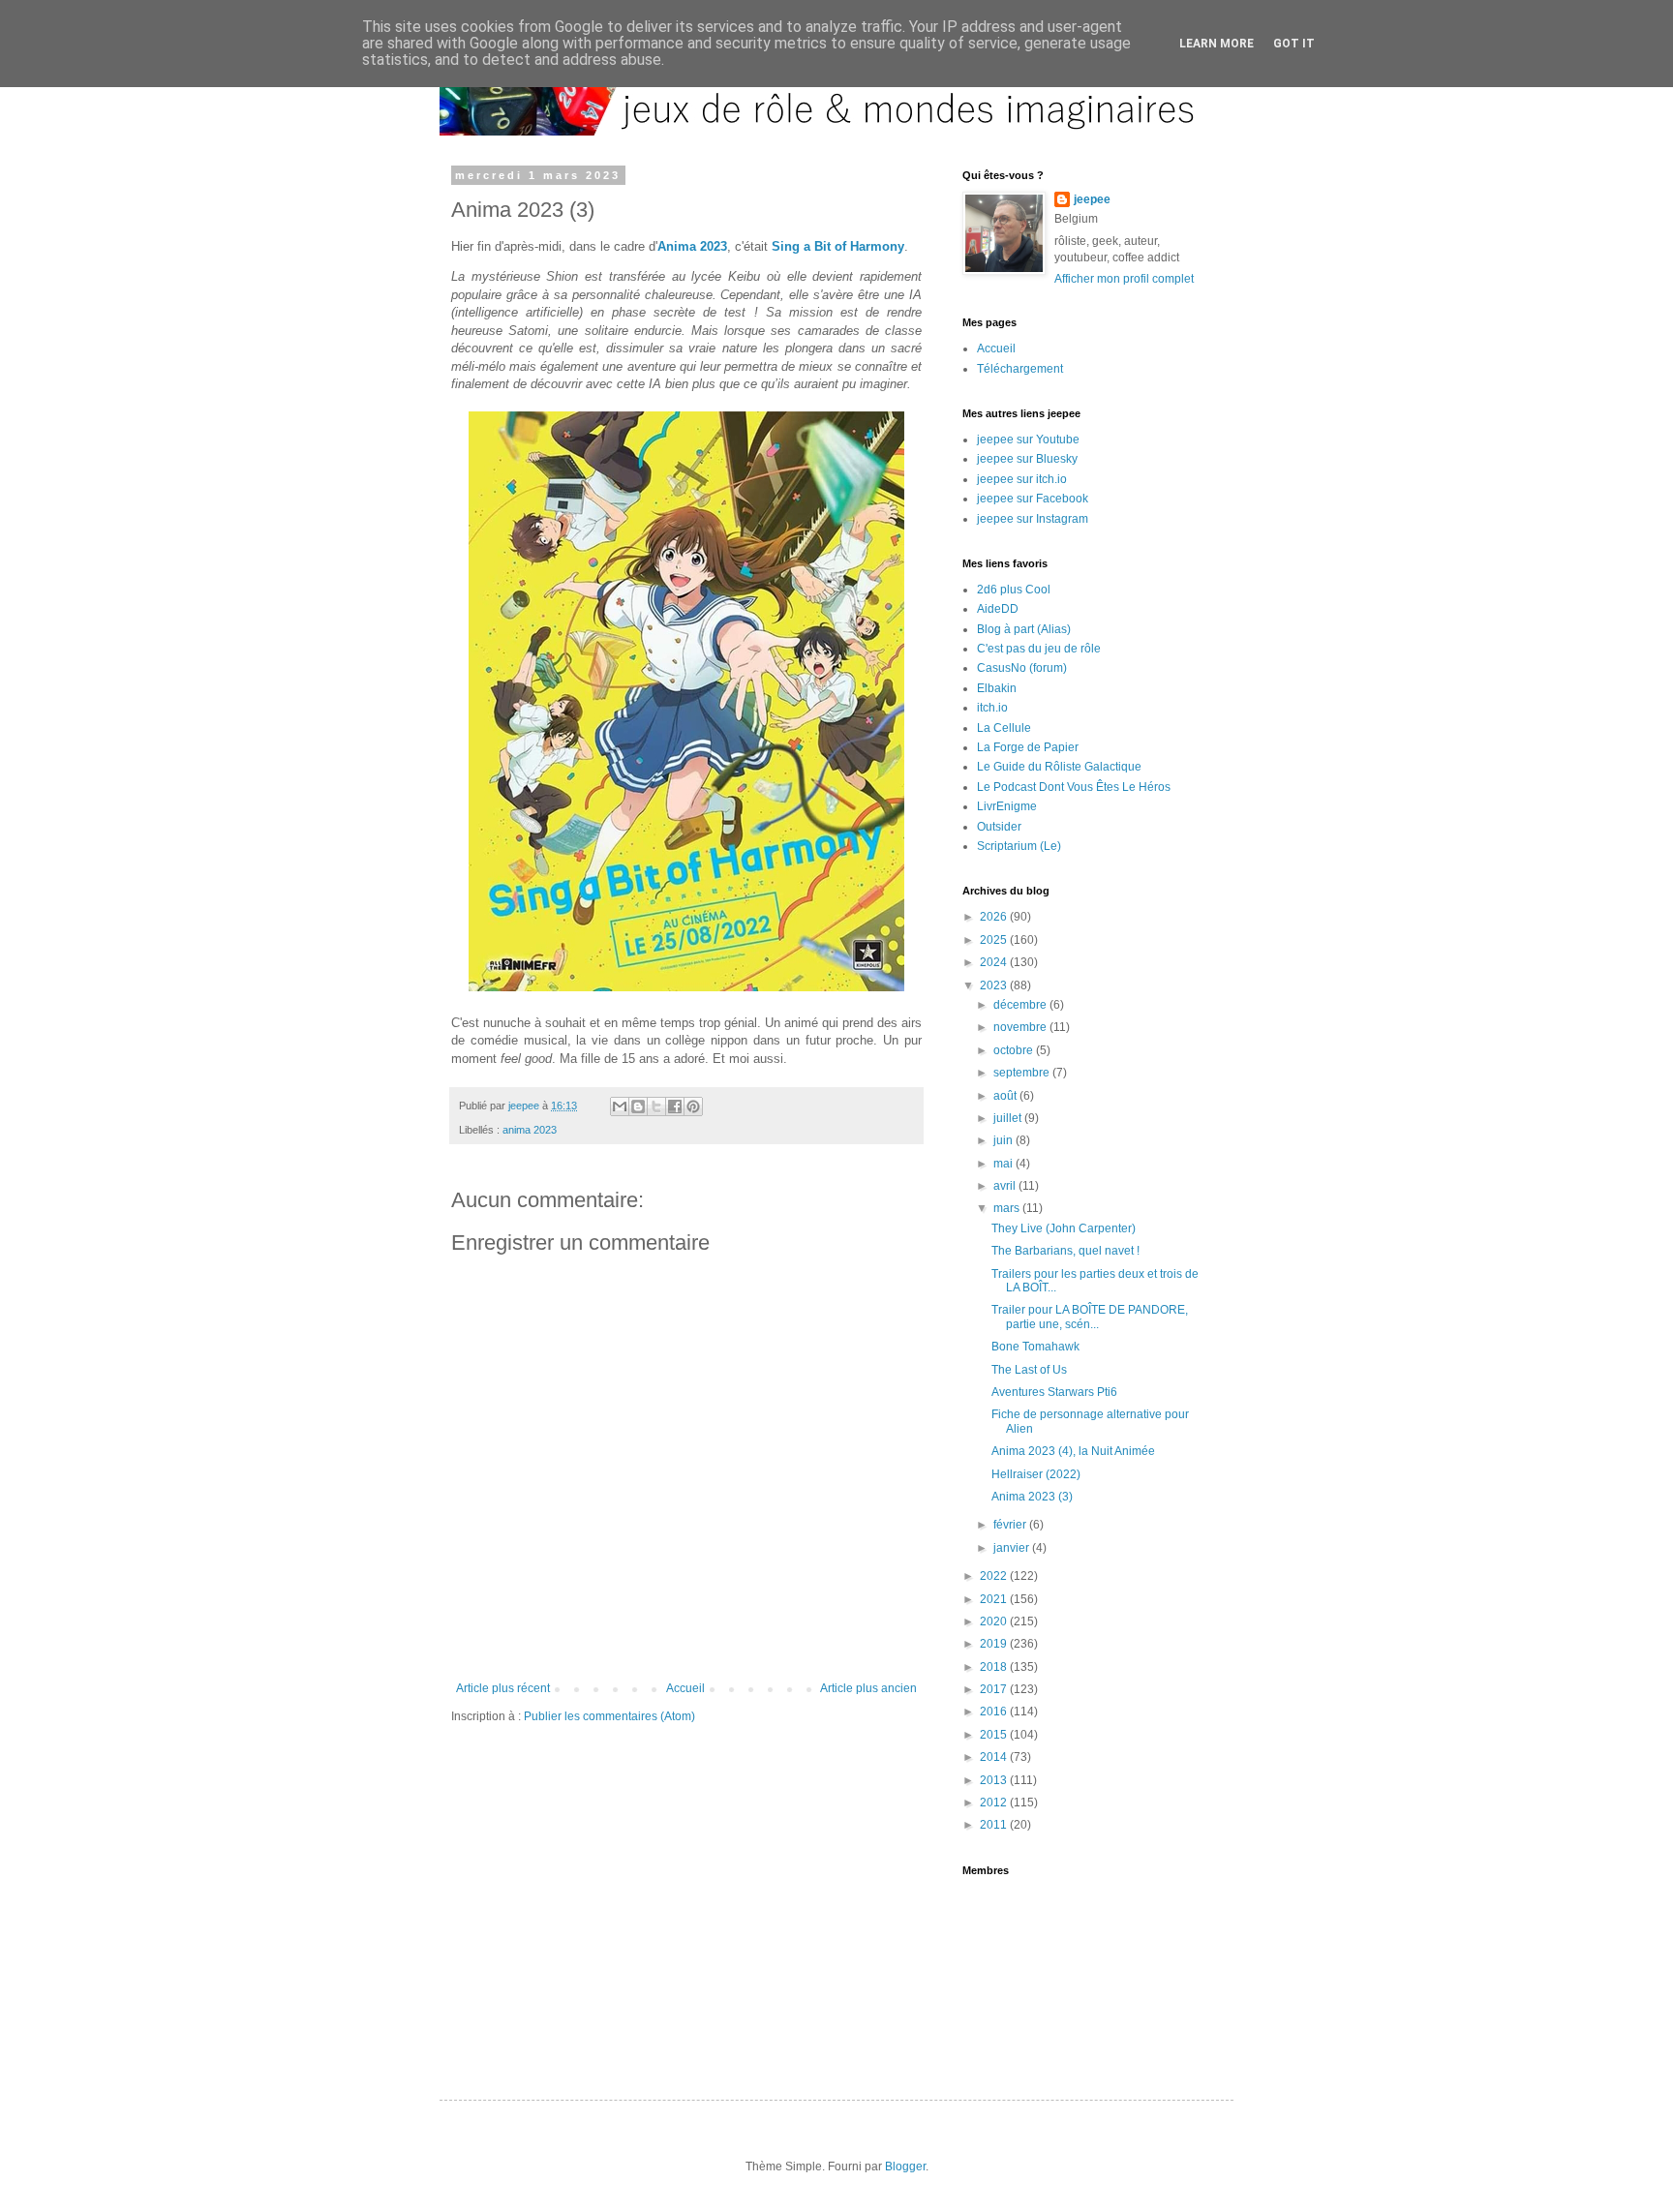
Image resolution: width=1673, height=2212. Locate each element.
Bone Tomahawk (1035, 1347)
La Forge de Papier (1028, 747)
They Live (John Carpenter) (1064, 1228)
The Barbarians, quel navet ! (1065, 1251)
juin (1004, 1140)
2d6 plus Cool (1014, 590)
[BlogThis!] (638, 1106)
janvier (1013, 1548)
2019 (995, 1644)
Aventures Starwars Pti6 (1054, 1392)
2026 (995, 917)
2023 (995, 985)
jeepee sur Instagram (1033, 519)
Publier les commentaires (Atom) (609, 1716)
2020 (995, 1621)
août (1006, 1096)
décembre (1021, 1005)
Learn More (1217, 44)
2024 (995, 962)
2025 (995, 940)
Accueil (685, 1688)
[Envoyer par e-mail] (620, 1106)
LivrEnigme (1007, 806)
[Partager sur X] (656, 1106)
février (1011, 1525)
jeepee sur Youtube (1028, 439)
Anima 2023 (692, 246)
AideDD (998, 609)
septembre (1023, 1073)
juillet (1009, 1118)
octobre (1015, 1050)
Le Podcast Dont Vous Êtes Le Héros (1074, 787)
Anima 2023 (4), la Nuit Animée (1073, 1451)
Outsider (999, 827)
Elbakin (997, 688)
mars (1008, 1208)
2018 (995, 1667)
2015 (995, 1735)
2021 (995, 1599)
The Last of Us (1029, 1370)
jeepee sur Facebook (1033, 499)
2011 (995, 1825)
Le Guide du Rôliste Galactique (1059, 767)
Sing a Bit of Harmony (838, 246)
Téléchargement (1020, 369)
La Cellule (1004, 728)
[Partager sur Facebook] (675, 1106)
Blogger (905, 2167)
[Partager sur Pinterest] (693, 1106)
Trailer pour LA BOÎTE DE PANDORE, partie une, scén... (1090, 1317)
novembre (1021, 1027)
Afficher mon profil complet (1124, 279)
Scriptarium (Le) (1019, 846)
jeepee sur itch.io (1022, 479)
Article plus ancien (868, 1688)
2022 (995, 1576)
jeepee (1092, 199)
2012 (995, 1803)
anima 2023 (530, 1130)
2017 (995, 1689)
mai (1004, 1164)
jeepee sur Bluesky (1027, 459)
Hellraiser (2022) (1036, 1474)
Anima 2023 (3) (1032, 1497)
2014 (995, 1757)
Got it (1294, 44)
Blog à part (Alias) (1024, 629)
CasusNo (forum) (1022, 668)
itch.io (992, 708)
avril (1006, 1186)
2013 (995, 1780)
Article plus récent (503, 1688)
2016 (995, 1712)
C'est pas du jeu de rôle (1039, 649)
